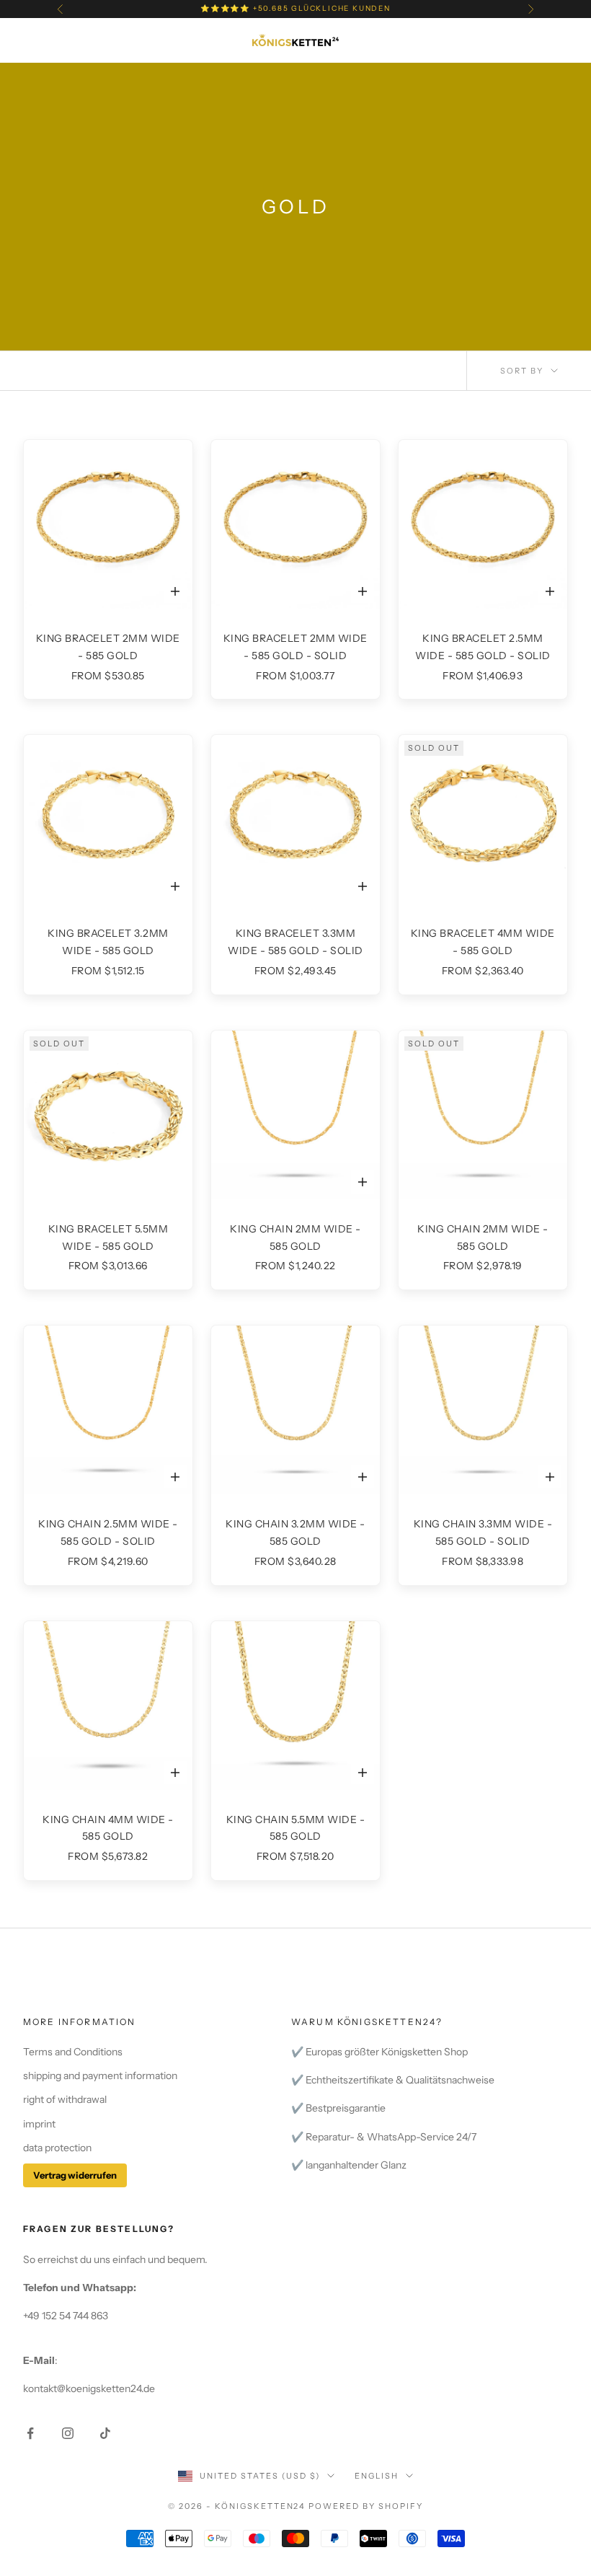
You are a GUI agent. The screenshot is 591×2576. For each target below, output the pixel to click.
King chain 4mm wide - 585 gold (108, 1828)
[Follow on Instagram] (68, 2433)
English (377, 2476)
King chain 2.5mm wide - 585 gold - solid (108, 1532)
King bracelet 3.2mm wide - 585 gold (108, 942)
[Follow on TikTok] (105, 2433)
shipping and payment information (100, 2076)
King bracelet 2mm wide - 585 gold (108, 647)
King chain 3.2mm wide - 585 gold (295, 1532)
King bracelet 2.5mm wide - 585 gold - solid (483, 647)
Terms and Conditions (73, 2052)
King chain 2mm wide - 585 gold (295, 1238)
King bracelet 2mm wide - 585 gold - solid (295, 647)
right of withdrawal (65, 2099)
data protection (57, 2148)
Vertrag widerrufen (75, 2175)
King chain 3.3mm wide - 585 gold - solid (483, 1532)
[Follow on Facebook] (30, 2433)
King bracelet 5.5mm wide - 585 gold (108, 1238)
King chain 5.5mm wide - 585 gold (296, 1828)
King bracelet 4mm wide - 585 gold (483, 942)
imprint (39, 2124)
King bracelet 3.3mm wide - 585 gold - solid (295, 942)
